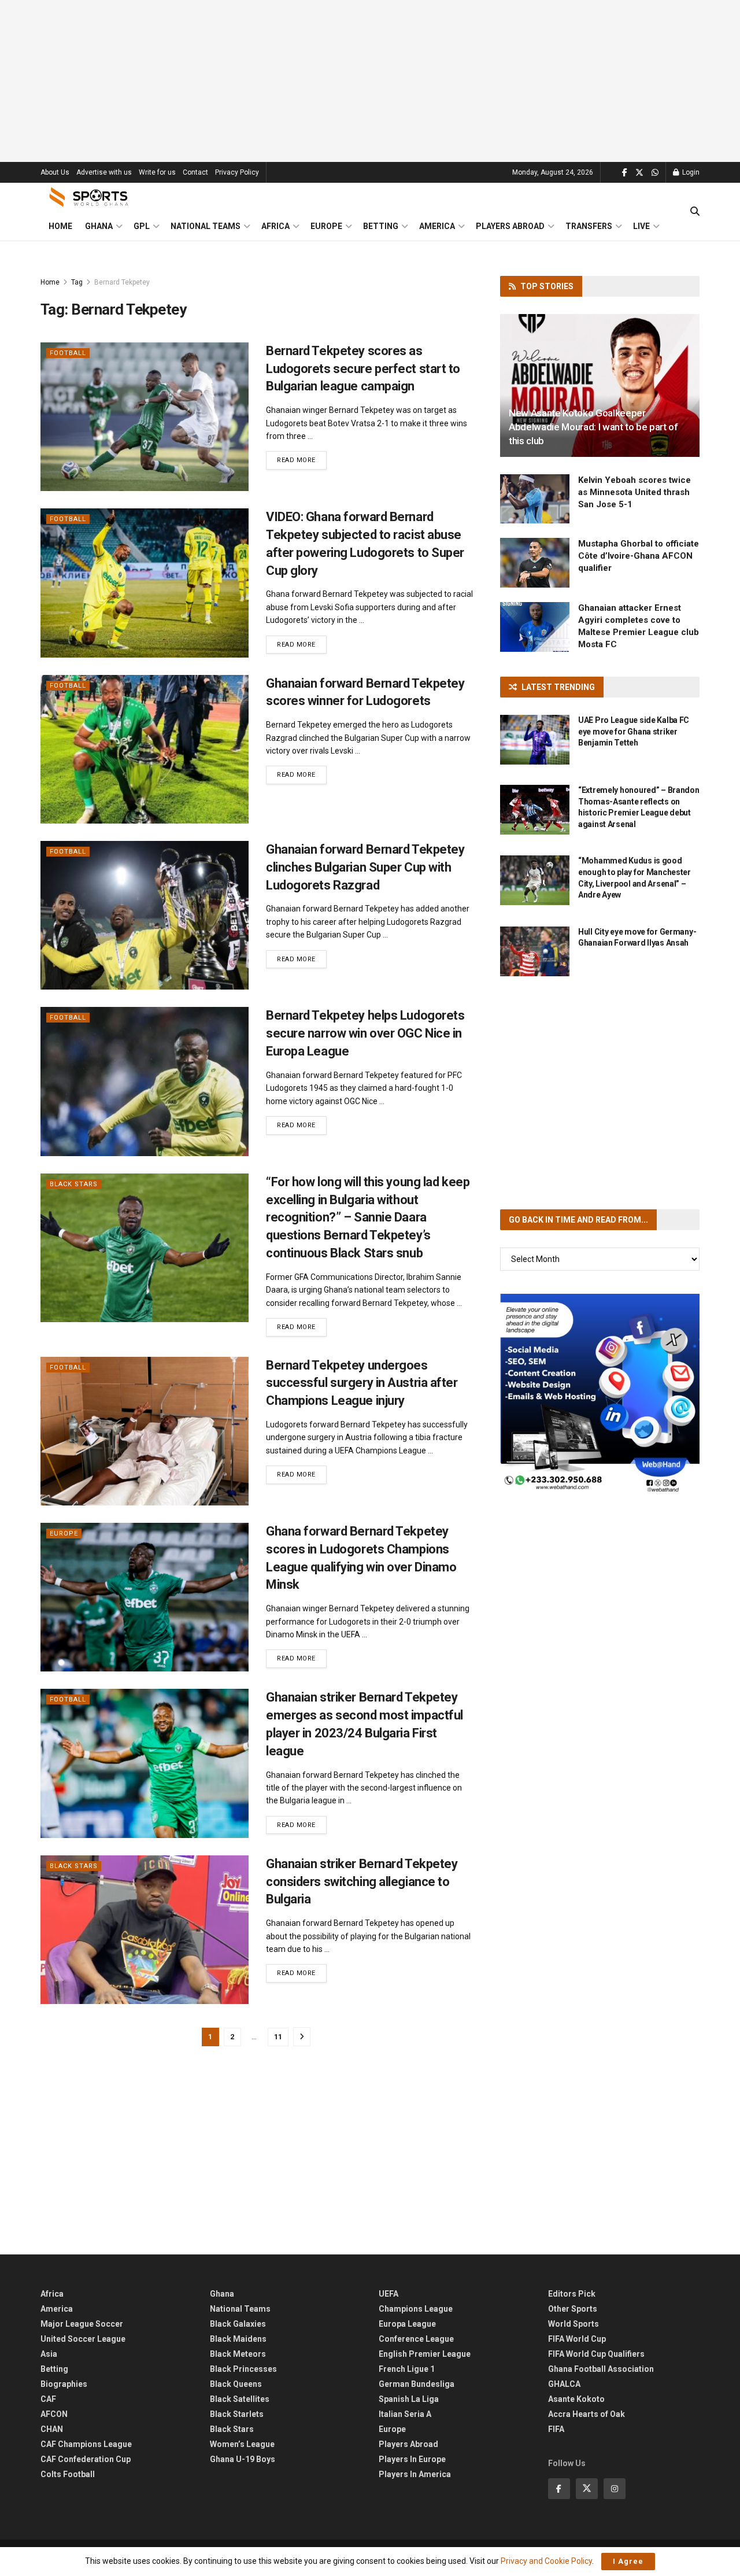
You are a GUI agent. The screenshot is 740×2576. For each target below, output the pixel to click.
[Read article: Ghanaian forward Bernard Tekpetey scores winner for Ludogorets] (145, 749)
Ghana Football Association (601, 2369)
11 (278, 2037)
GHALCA (564, 2384)
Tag (77, 282)
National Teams (206, 226)
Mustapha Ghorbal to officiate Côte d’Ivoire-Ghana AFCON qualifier (639, 556)
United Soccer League (83, 2339)
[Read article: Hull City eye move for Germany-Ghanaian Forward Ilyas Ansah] (535, 951)
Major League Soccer (82, 2324)
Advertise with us (104, 172)
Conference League (416, 2339)
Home (60, 226)
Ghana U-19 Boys (243, 2459)
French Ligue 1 (407, 2369)
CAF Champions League (86, 2444)
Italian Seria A (405, 2414)
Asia (49, 2354)
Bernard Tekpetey (122, 282)
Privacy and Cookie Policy (546, 2561)
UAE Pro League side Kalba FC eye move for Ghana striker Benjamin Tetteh (634, 731)
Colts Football (68, 2474)
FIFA (556, 2429)
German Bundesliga (417, 2384)
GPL (142, 226)
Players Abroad (510, 226)
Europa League (407, 2324)
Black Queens (236, 2384)
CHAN (52, 2429)
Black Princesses (243, 2369)
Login (690, 172)
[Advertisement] (370, 81)
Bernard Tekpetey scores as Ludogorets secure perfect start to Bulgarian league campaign (363, 369)
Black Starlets (237, 2414)
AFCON (54, 2414)
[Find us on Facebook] (625, 173)
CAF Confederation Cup (86, 2459)
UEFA (388, 2294)
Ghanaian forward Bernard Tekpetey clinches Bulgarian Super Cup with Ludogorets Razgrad (365, 867)
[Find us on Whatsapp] (655, 173)
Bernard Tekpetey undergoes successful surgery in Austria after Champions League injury (362, 1383)
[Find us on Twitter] (639, 173)
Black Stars (74, 1184)
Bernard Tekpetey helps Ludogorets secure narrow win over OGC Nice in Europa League (365, 1033)
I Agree (628, 2561)
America (437, 226)
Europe (326, 226)
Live (641, 226)
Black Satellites (240, 2399)
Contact (195, 172)
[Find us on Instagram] (615, 2489)
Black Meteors (238, 2354)
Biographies (64, 2384)
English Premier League (425, 2354)
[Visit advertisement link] (600, 1394)
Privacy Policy (237, 172)
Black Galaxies (238, 2324)
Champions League (416, 2309)
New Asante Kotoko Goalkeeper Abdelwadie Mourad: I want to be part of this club (593, 427)
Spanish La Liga (409, 2399)
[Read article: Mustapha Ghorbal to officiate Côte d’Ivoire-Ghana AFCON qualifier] (535, 563)
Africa (275, 226)
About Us (55, 172)
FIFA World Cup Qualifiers (596, 2354)
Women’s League (242, 2444)
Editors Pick (572, 2294)
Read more (302, 460)
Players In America (415, 2474)
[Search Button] (695, 212)
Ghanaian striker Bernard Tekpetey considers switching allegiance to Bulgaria (362, 1882)
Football (68, 353)
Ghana (99, 226)
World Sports (573, 2324)
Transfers (589, 226)
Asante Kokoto (576, 2399)
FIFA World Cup (577, 2339)
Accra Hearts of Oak (587, 2414)
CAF (48, 2399)
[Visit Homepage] (89, 197)
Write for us (157, 172)
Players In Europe (412, 2459)
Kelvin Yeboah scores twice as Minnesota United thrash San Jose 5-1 (634, 492)
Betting (381, 226)
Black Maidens (238, 2339)
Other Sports (573, 2309)
